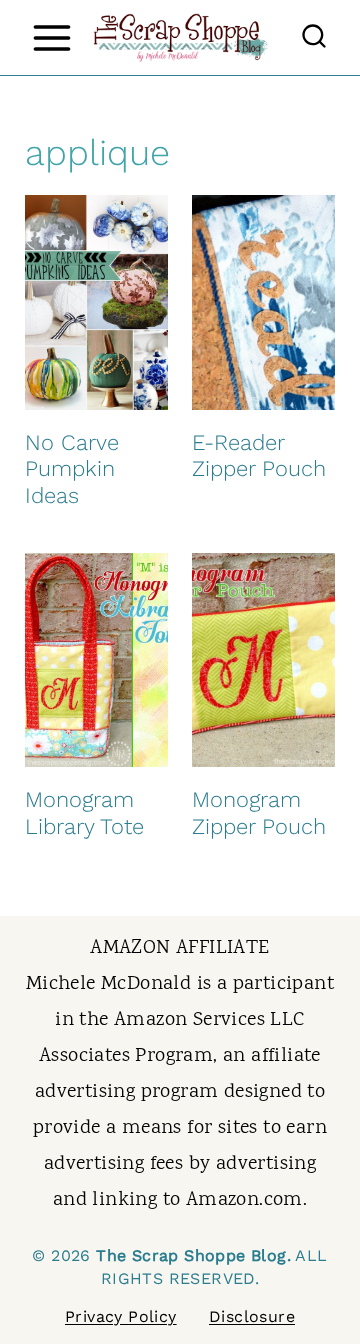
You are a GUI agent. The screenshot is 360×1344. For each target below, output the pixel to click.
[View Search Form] (314, 38)
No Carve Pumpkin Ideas (72, 469)
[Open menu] (51, 37)
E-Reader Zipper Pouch (259, 455)
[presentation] (96, 302)
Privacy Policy (121, 1316)
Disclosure (252, 1316)
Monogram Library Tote (84, 812)
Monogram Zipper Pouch (259, 812)
